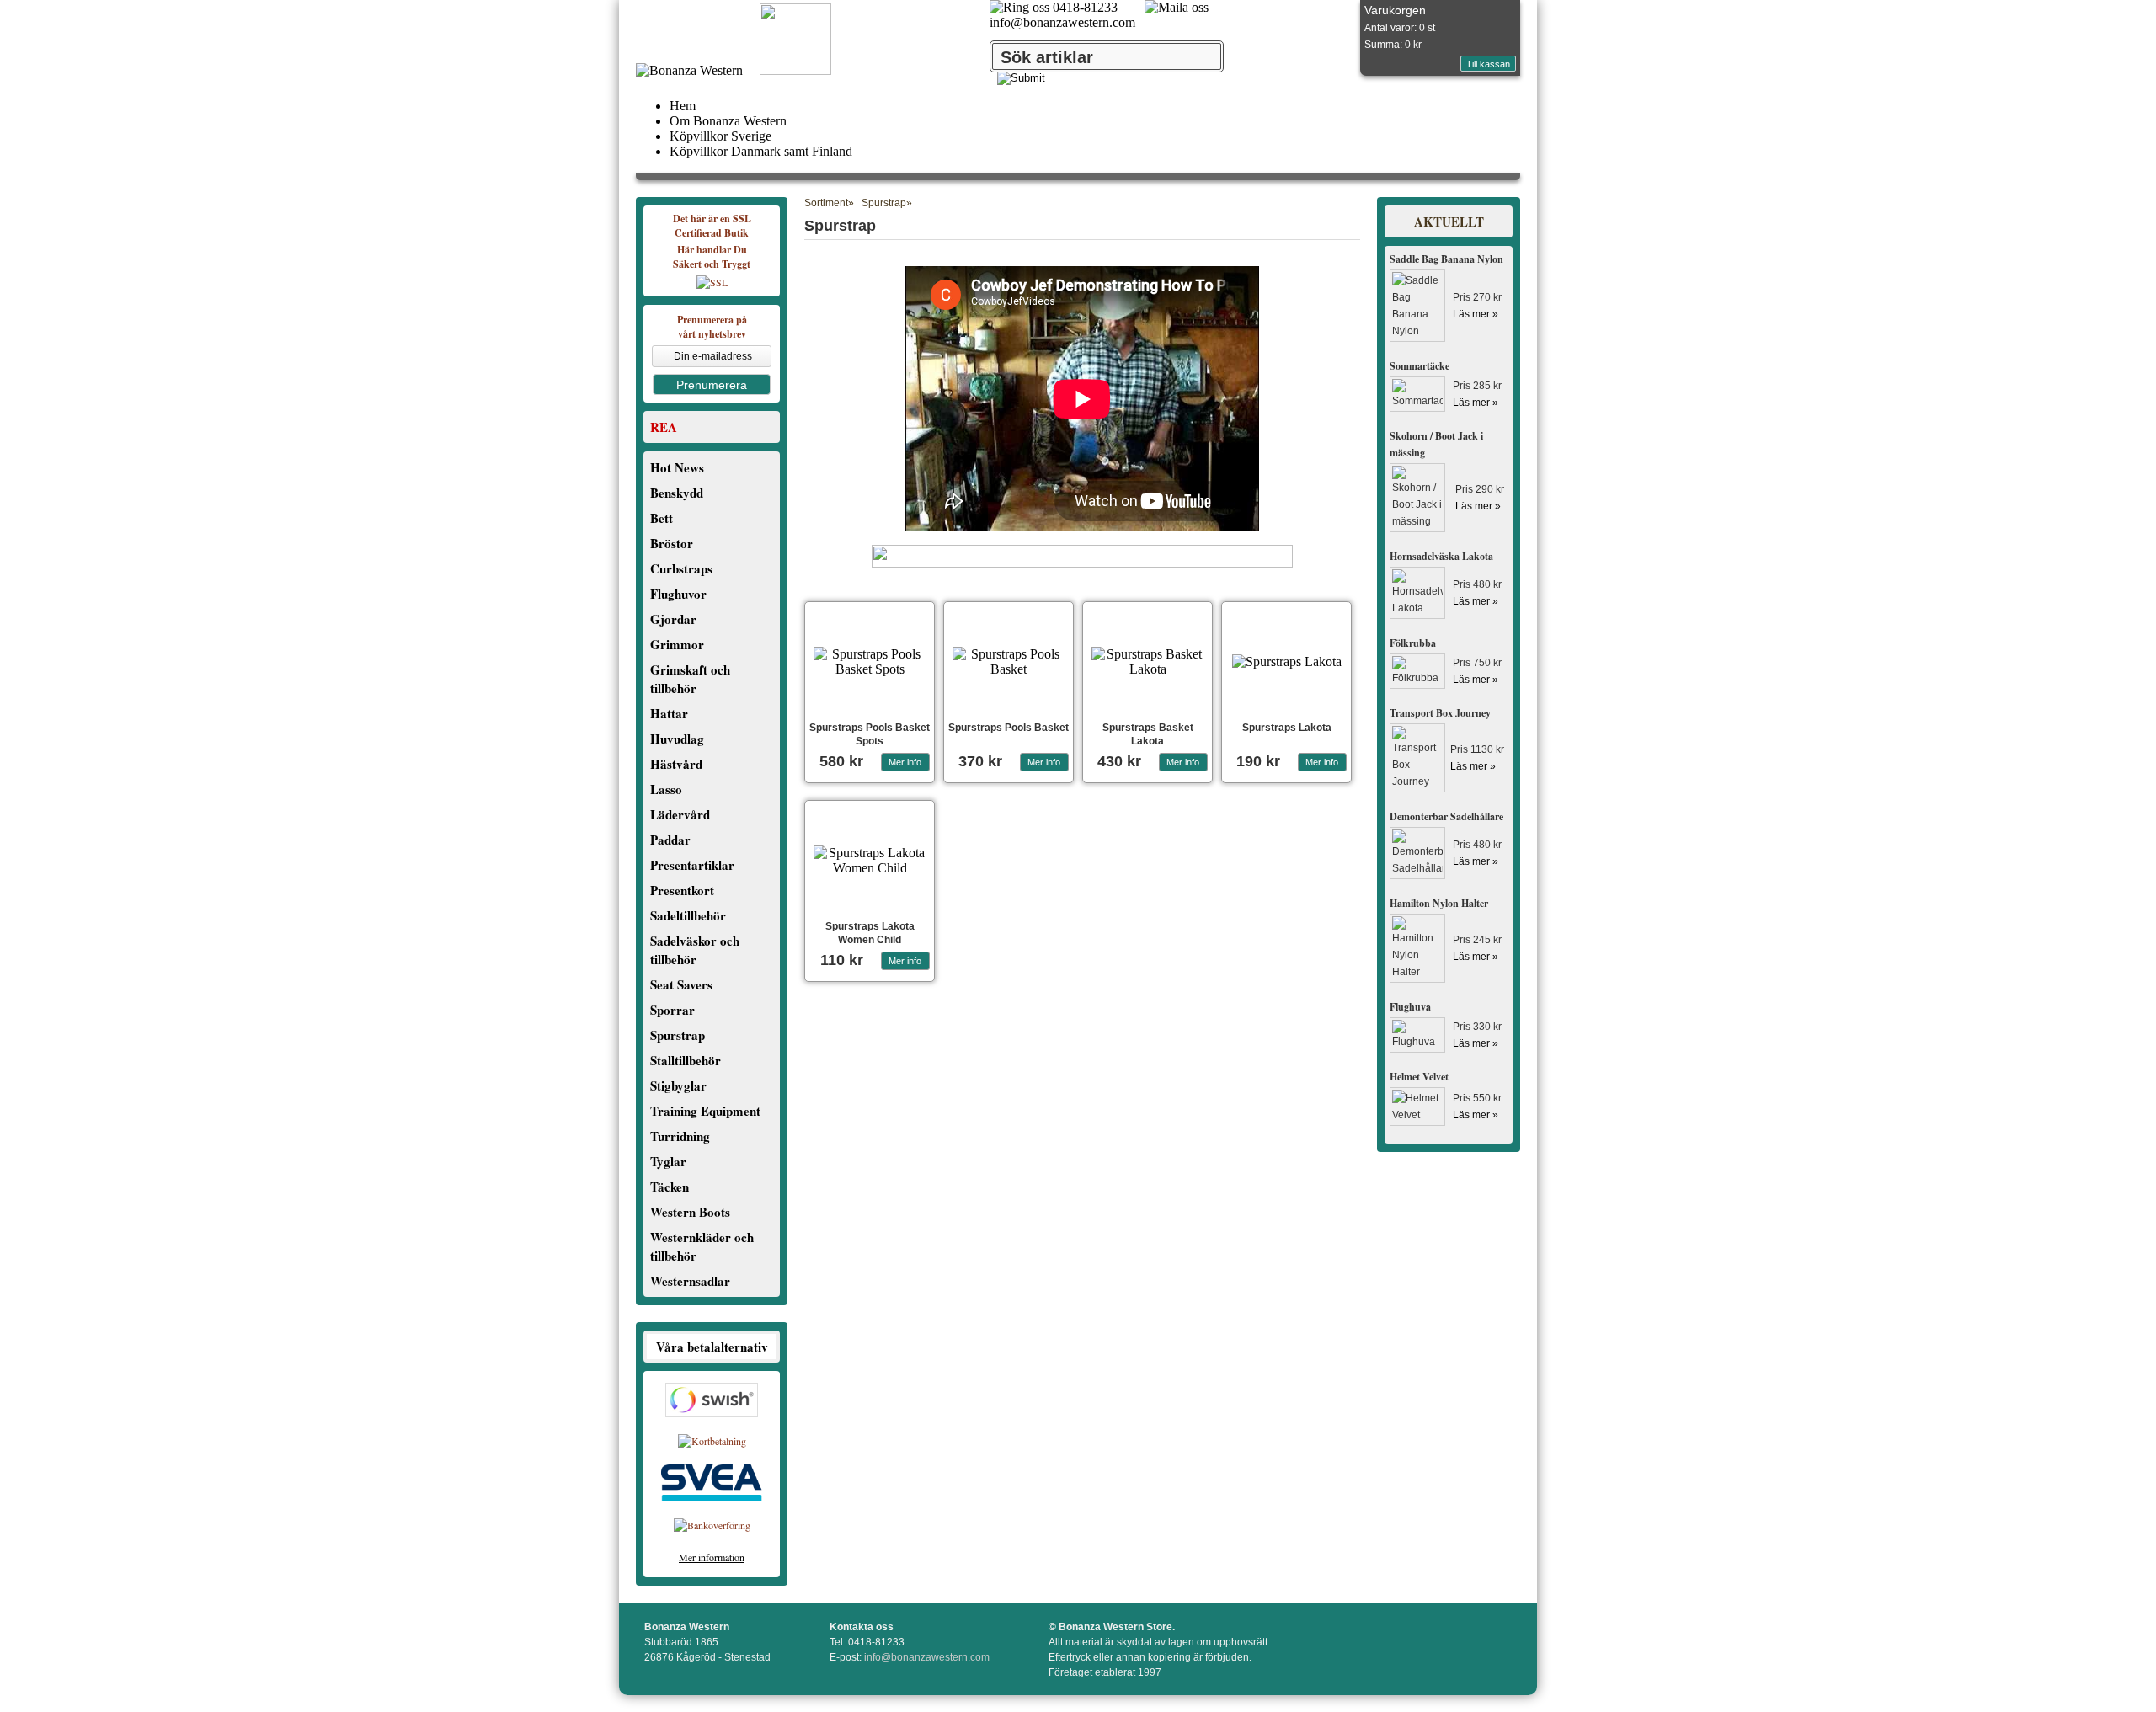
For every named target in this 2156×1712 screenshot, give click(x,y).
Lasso (666, 789)
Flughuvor (678, 594)
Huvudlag (677, 739)
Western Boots (690, 1212)
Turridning (680, 1136)
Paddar (670, 840)
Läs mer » (1476, 314)
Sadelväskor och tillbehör (695, 950)
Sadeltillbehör (688, 915)
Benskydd (677, 493)
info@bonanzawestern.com (1062, 22)
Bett (662, 518)
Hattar (669, 713)
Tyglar (668, 1161)
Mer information (712, 1557)
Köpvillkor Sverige (720, 136)
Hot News (677, 467)
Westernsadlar (690, 1281)
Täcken (670, 1187)
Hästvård (676, 764)
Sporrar (672, 1010)
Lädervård (680, 814)
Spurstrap (678, 1035)
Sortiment (826, 203)
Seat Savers (681, 984)
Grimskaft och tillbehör (690, 679)
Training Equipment (705, 1111)
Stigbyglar (678, 1085)
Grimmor (677, 644)
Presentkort (682, 890)
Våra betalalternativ (712, 1347)
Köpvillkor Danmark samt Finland (761, 151)
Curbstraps (681, 568)
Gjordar (673, 619)
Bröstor (672, 543)
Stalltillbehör (686, 1060)
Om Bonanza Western (728, 121)
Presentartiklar (692, 865)
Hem (683, 106)
